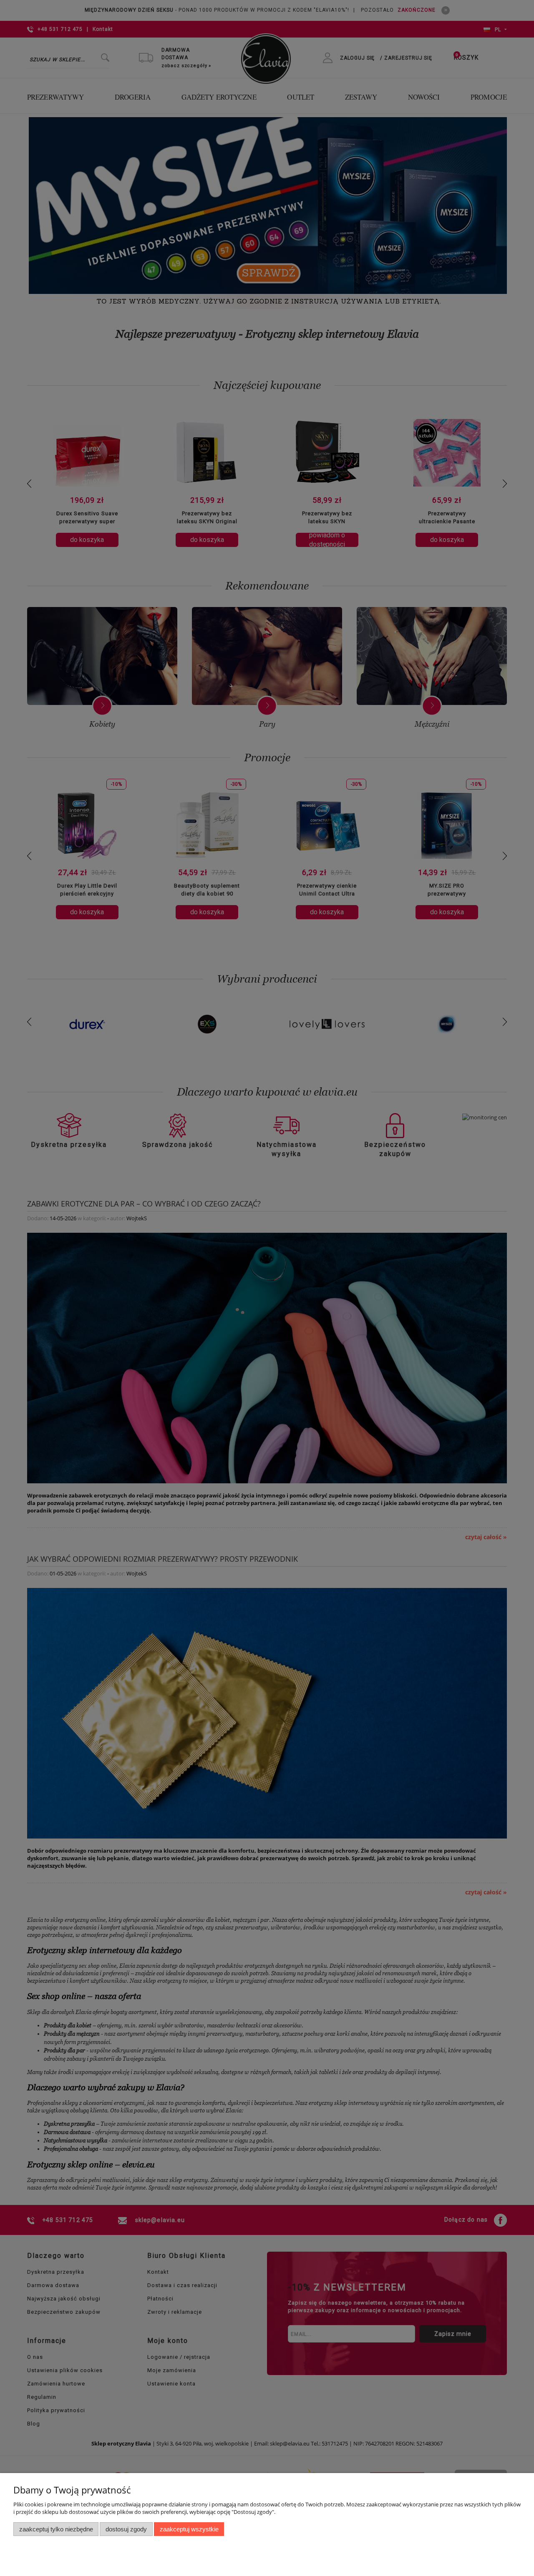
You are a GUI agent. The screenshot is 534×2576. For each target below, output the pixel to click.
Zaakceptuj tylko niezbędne (56, 2529)
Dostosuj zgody (126, 2529)
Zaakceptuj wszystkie (189, 2529)
